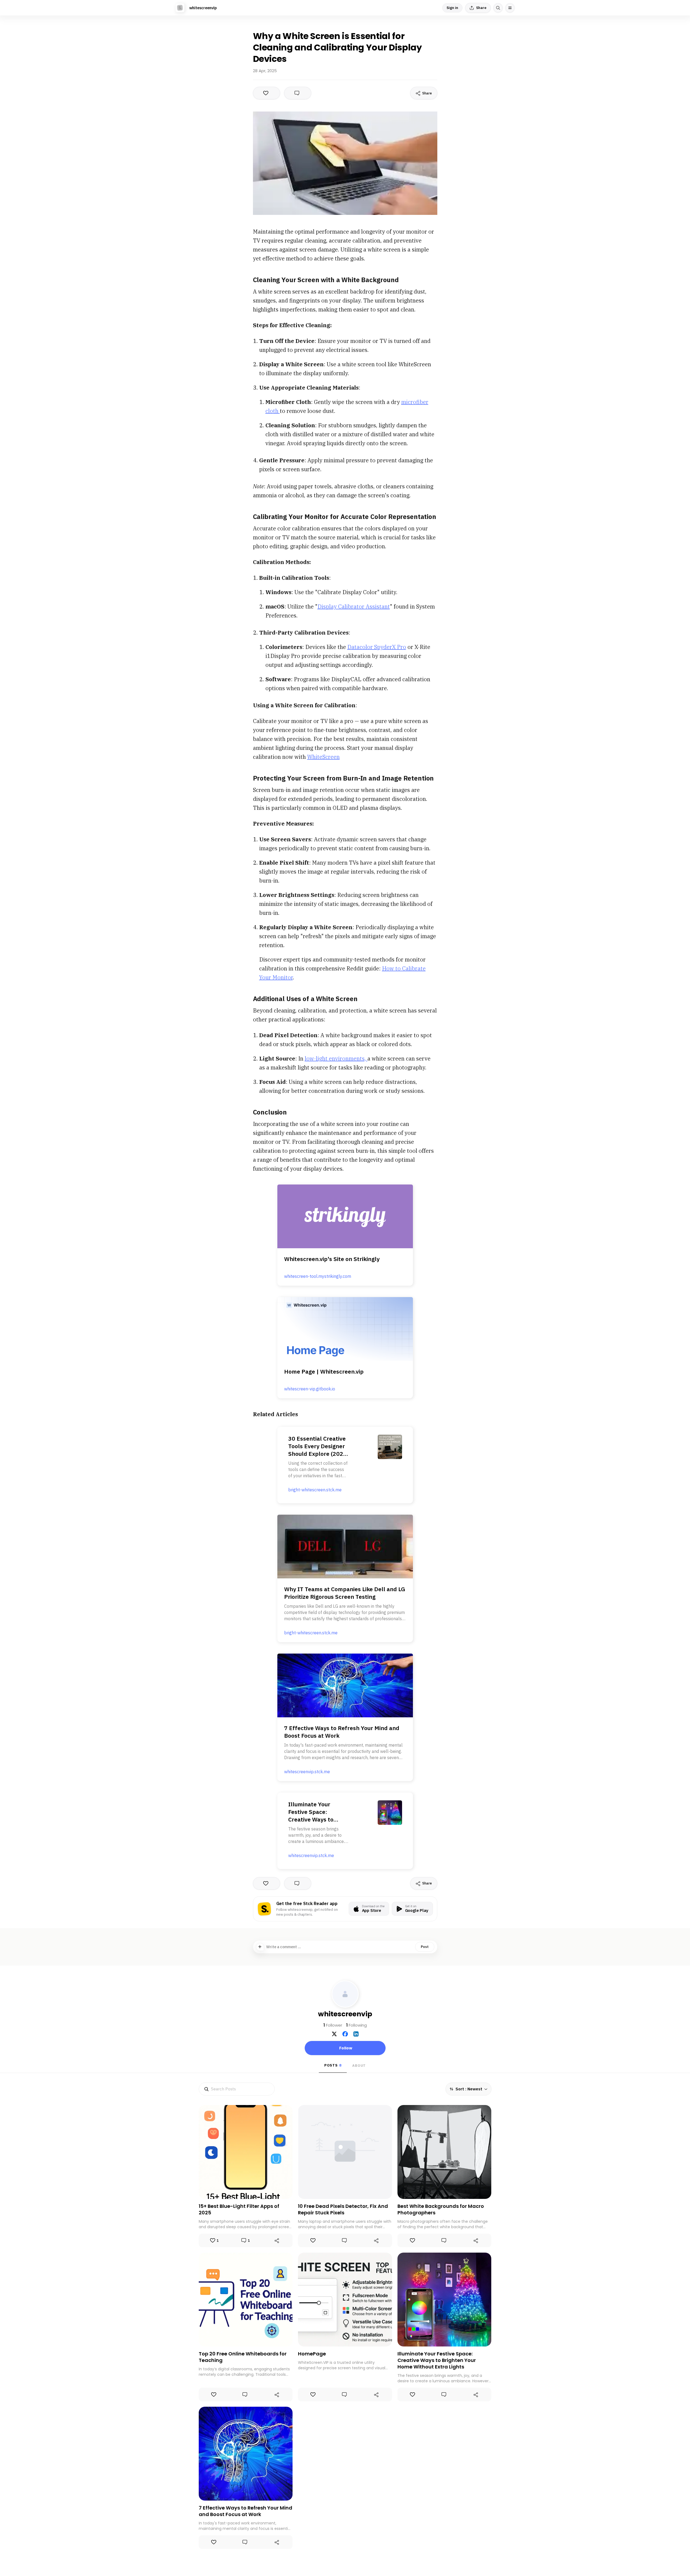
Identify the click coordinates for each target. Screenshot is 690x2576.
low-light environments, (336, 1058)
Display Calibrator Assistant (354, 606)
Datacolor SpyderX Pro (377, 647)
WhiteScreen (323, 757)
